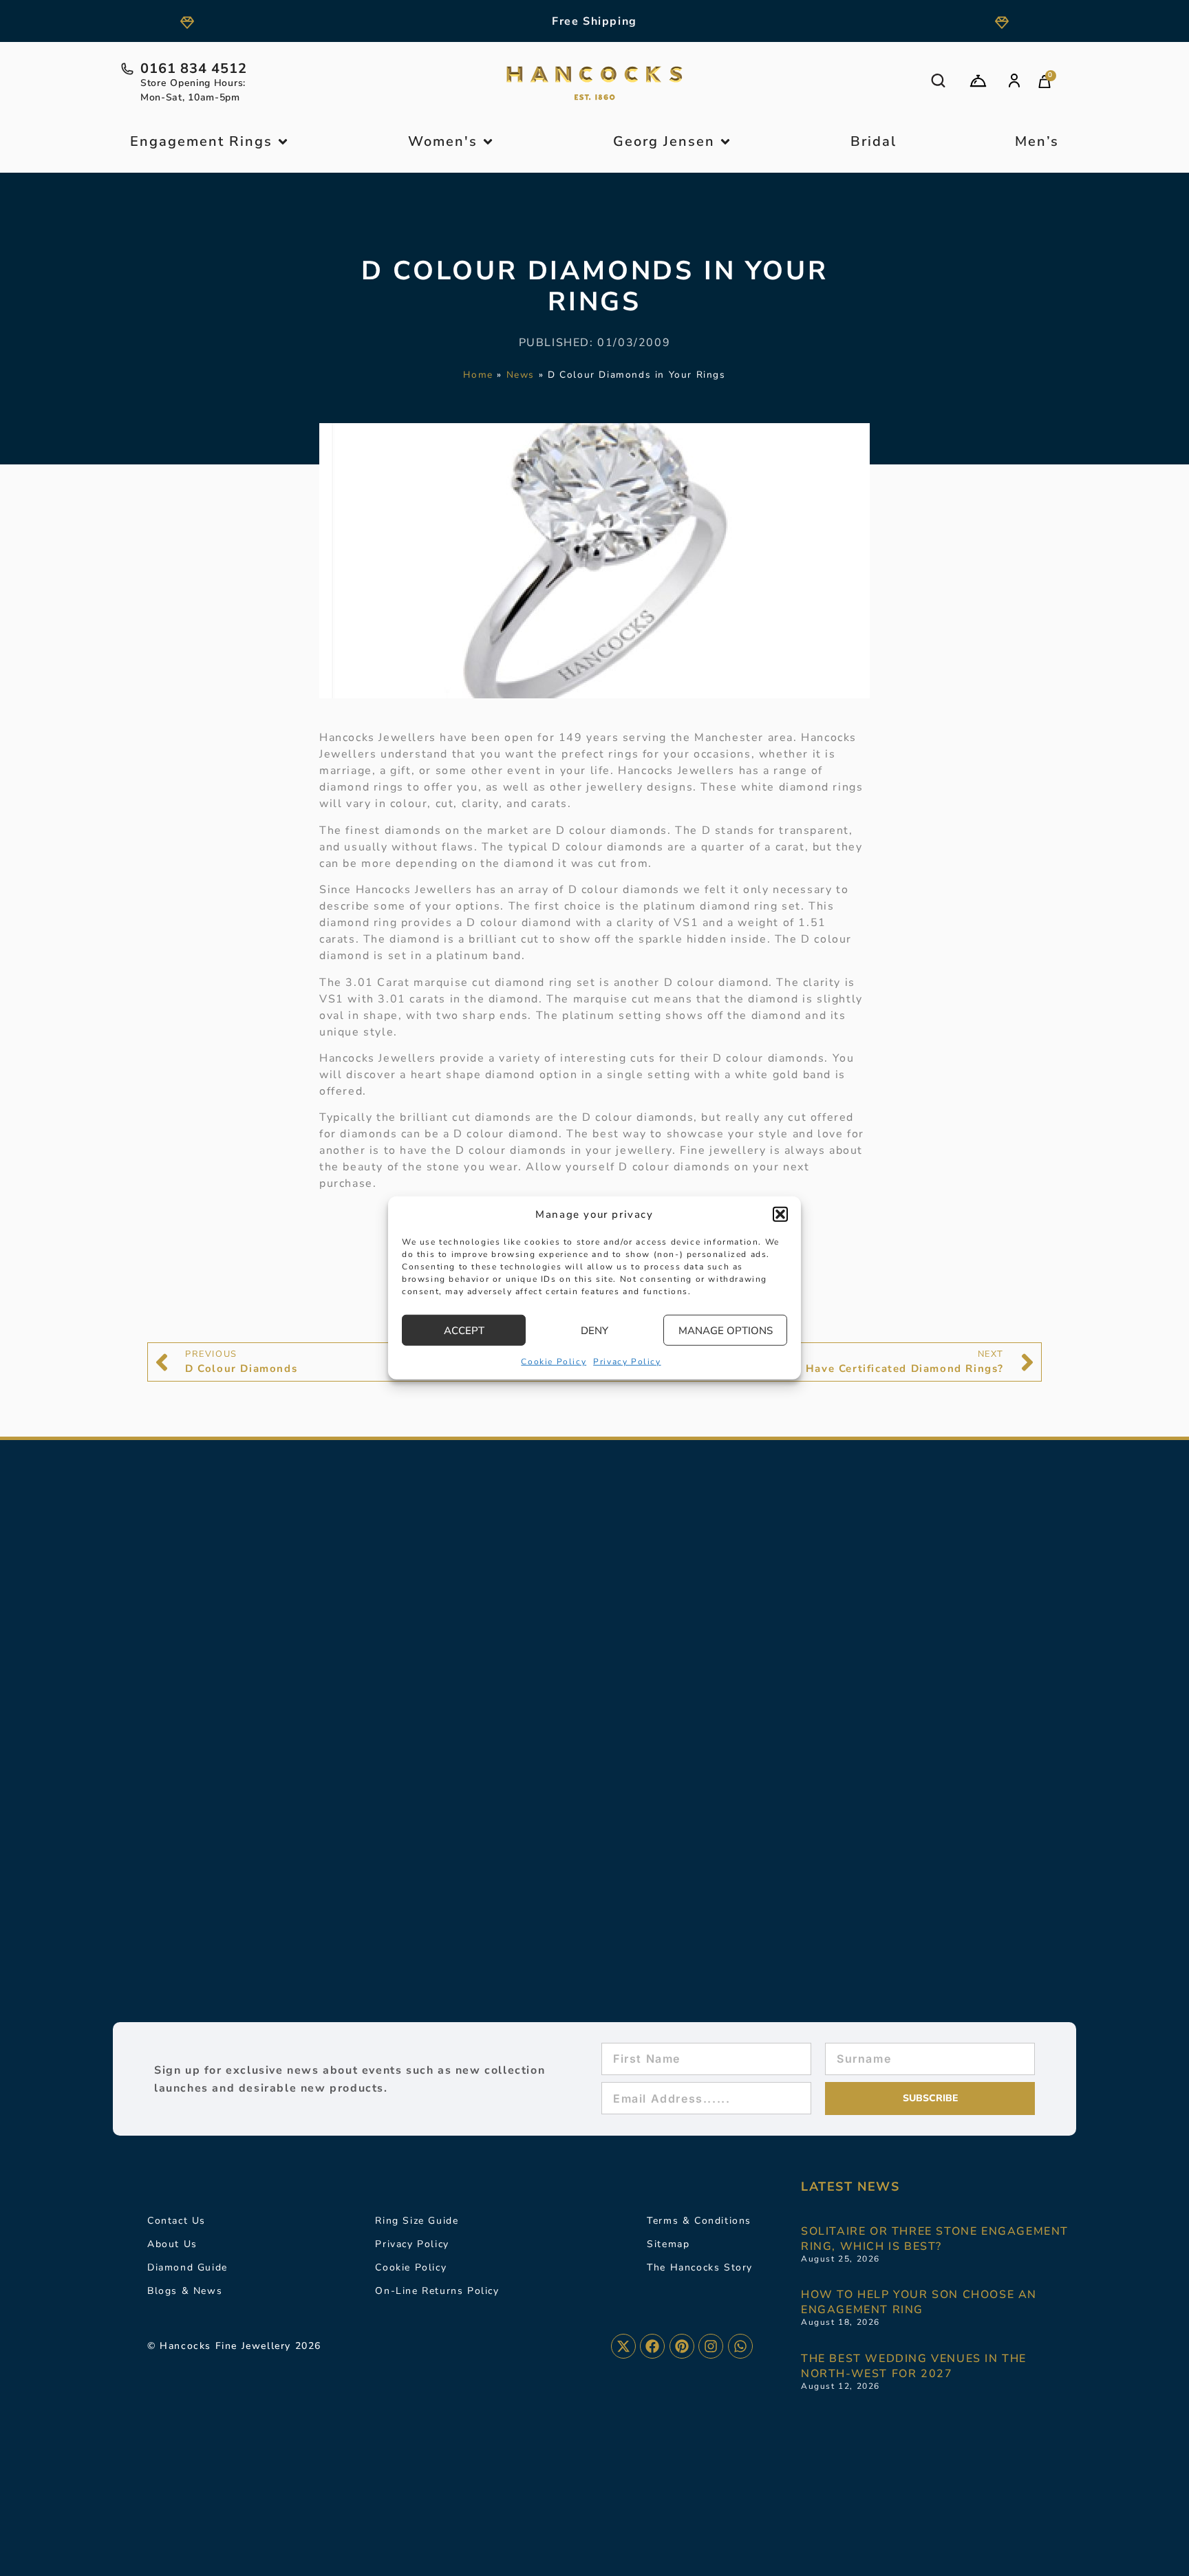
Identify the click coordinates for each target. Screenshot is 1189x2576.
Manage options (726, 1331)
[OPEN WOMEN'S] (488, 142)
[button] (780, 1214)
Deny (594, 1331)
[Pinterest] (682, 2346)
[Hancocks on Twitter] (623, 2346)
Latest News (850, 2187)
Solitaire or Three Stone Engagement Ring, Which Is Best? (935, 2239)
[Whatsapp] (740, 2346)
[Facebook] (652, 2346)
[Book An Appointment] (978, 81)
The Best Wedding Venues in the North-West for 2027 (914, 2366)
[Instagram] (711, 2346)
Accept (464, 1331)
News (521, 375)
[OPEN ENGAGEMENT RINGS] (283, 142)
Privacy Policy (627, 1362)
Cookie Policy (554, 1362)
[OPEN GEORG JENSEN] (725, 142)
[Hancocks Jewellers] (594, 83)
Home (478, 375)
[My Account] (1014, 80)
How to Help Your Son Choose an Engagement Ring (919, 2302)
